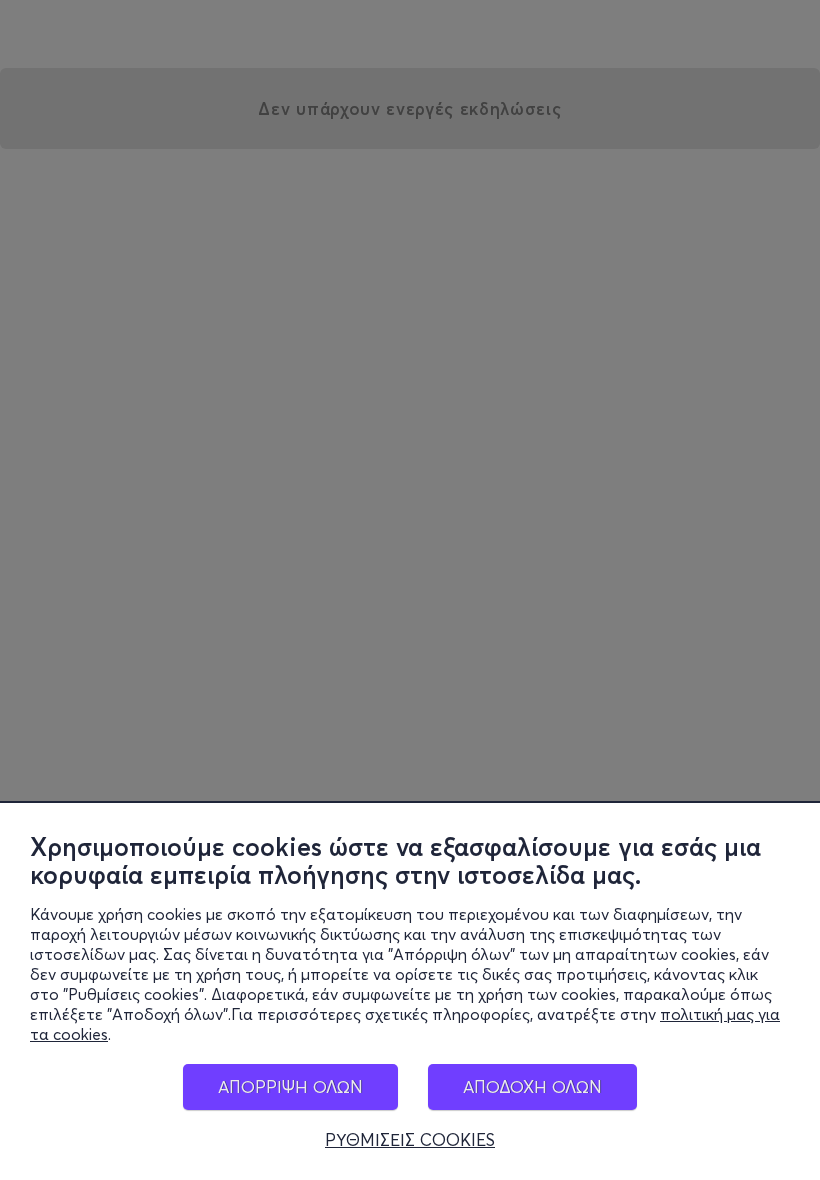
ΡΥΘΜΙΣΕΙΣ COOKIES (410, 1140)
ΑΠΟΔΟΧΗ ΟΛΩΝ (532, 1086)
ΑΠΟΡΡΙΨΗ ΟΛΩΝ (290, 1086)
